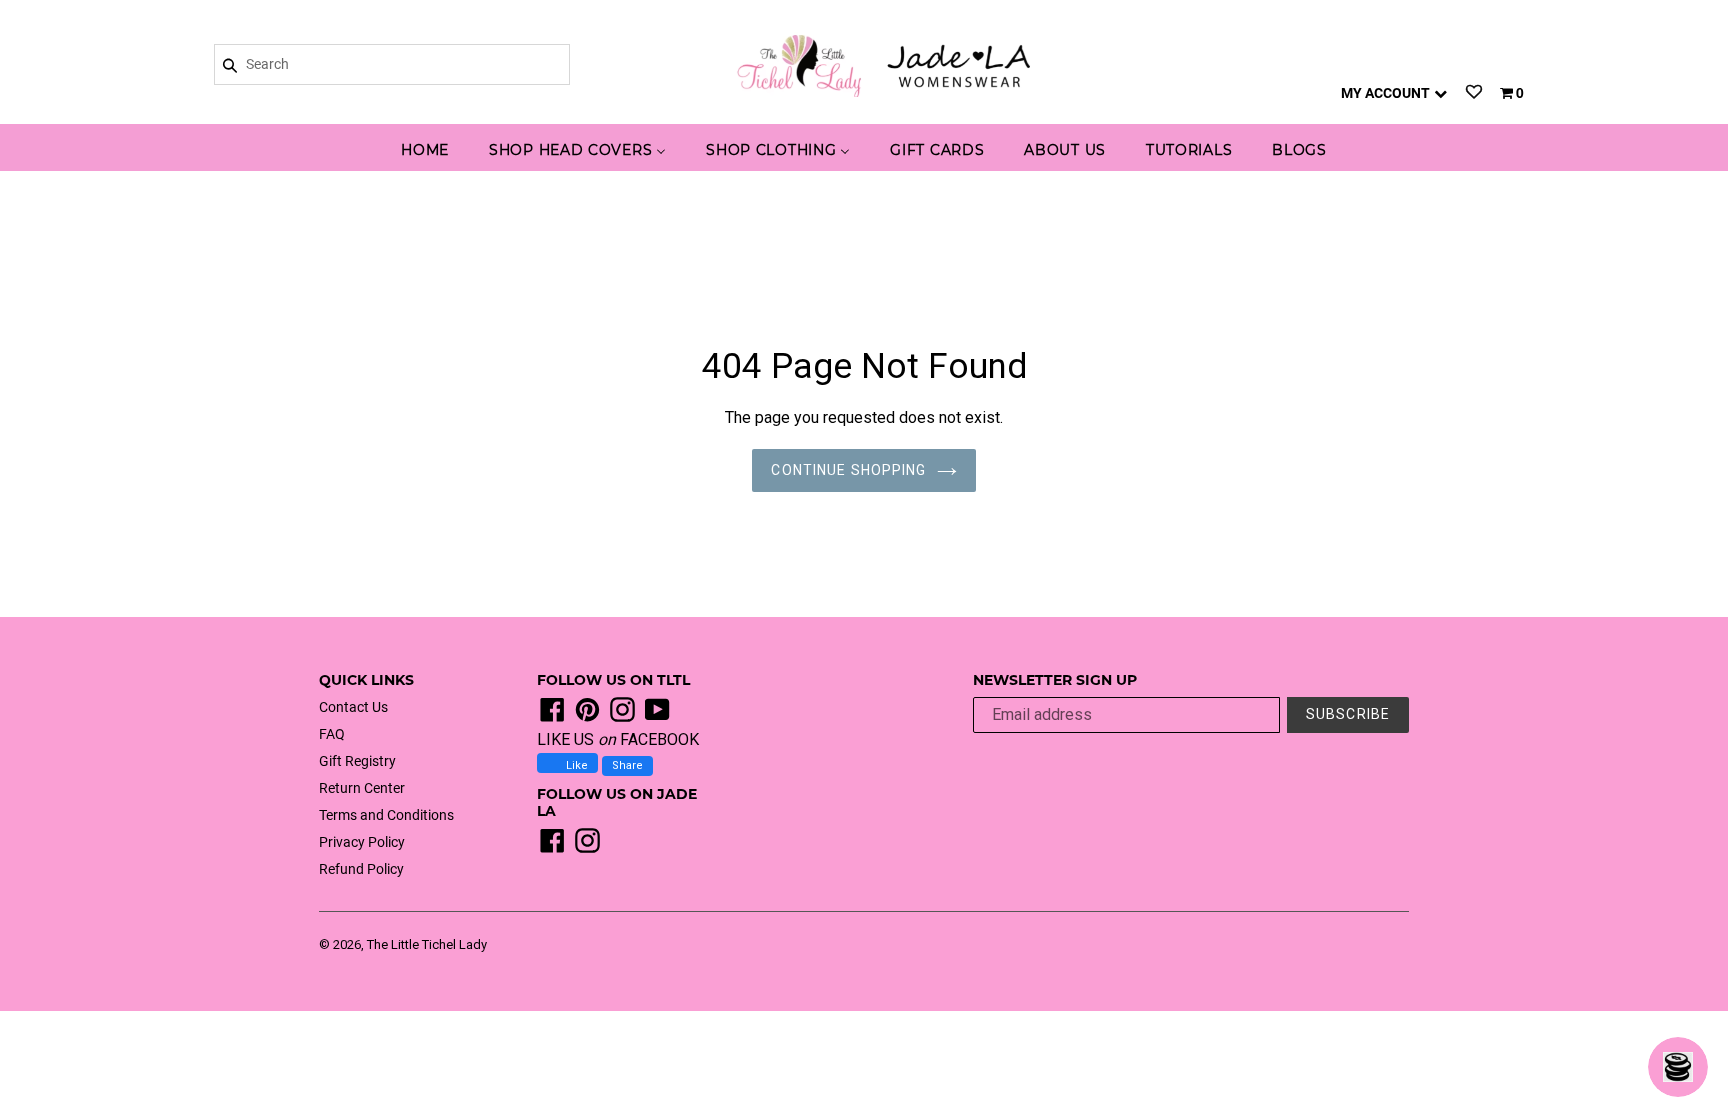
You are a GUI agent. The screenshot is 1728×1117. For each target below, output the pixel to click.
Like (575, 765)
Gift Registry (357, 761)
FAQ (332, 734)
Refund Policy (361, 869)
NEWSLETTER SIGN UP (1055, 680)
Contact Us (353, 707)
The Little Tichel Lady (427, 944)
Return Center (362, 788)
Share (627, 765)
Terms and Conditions (386, 815)
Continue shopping (848, 470)
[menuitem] (425, 151)
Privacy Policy (362, 842)
